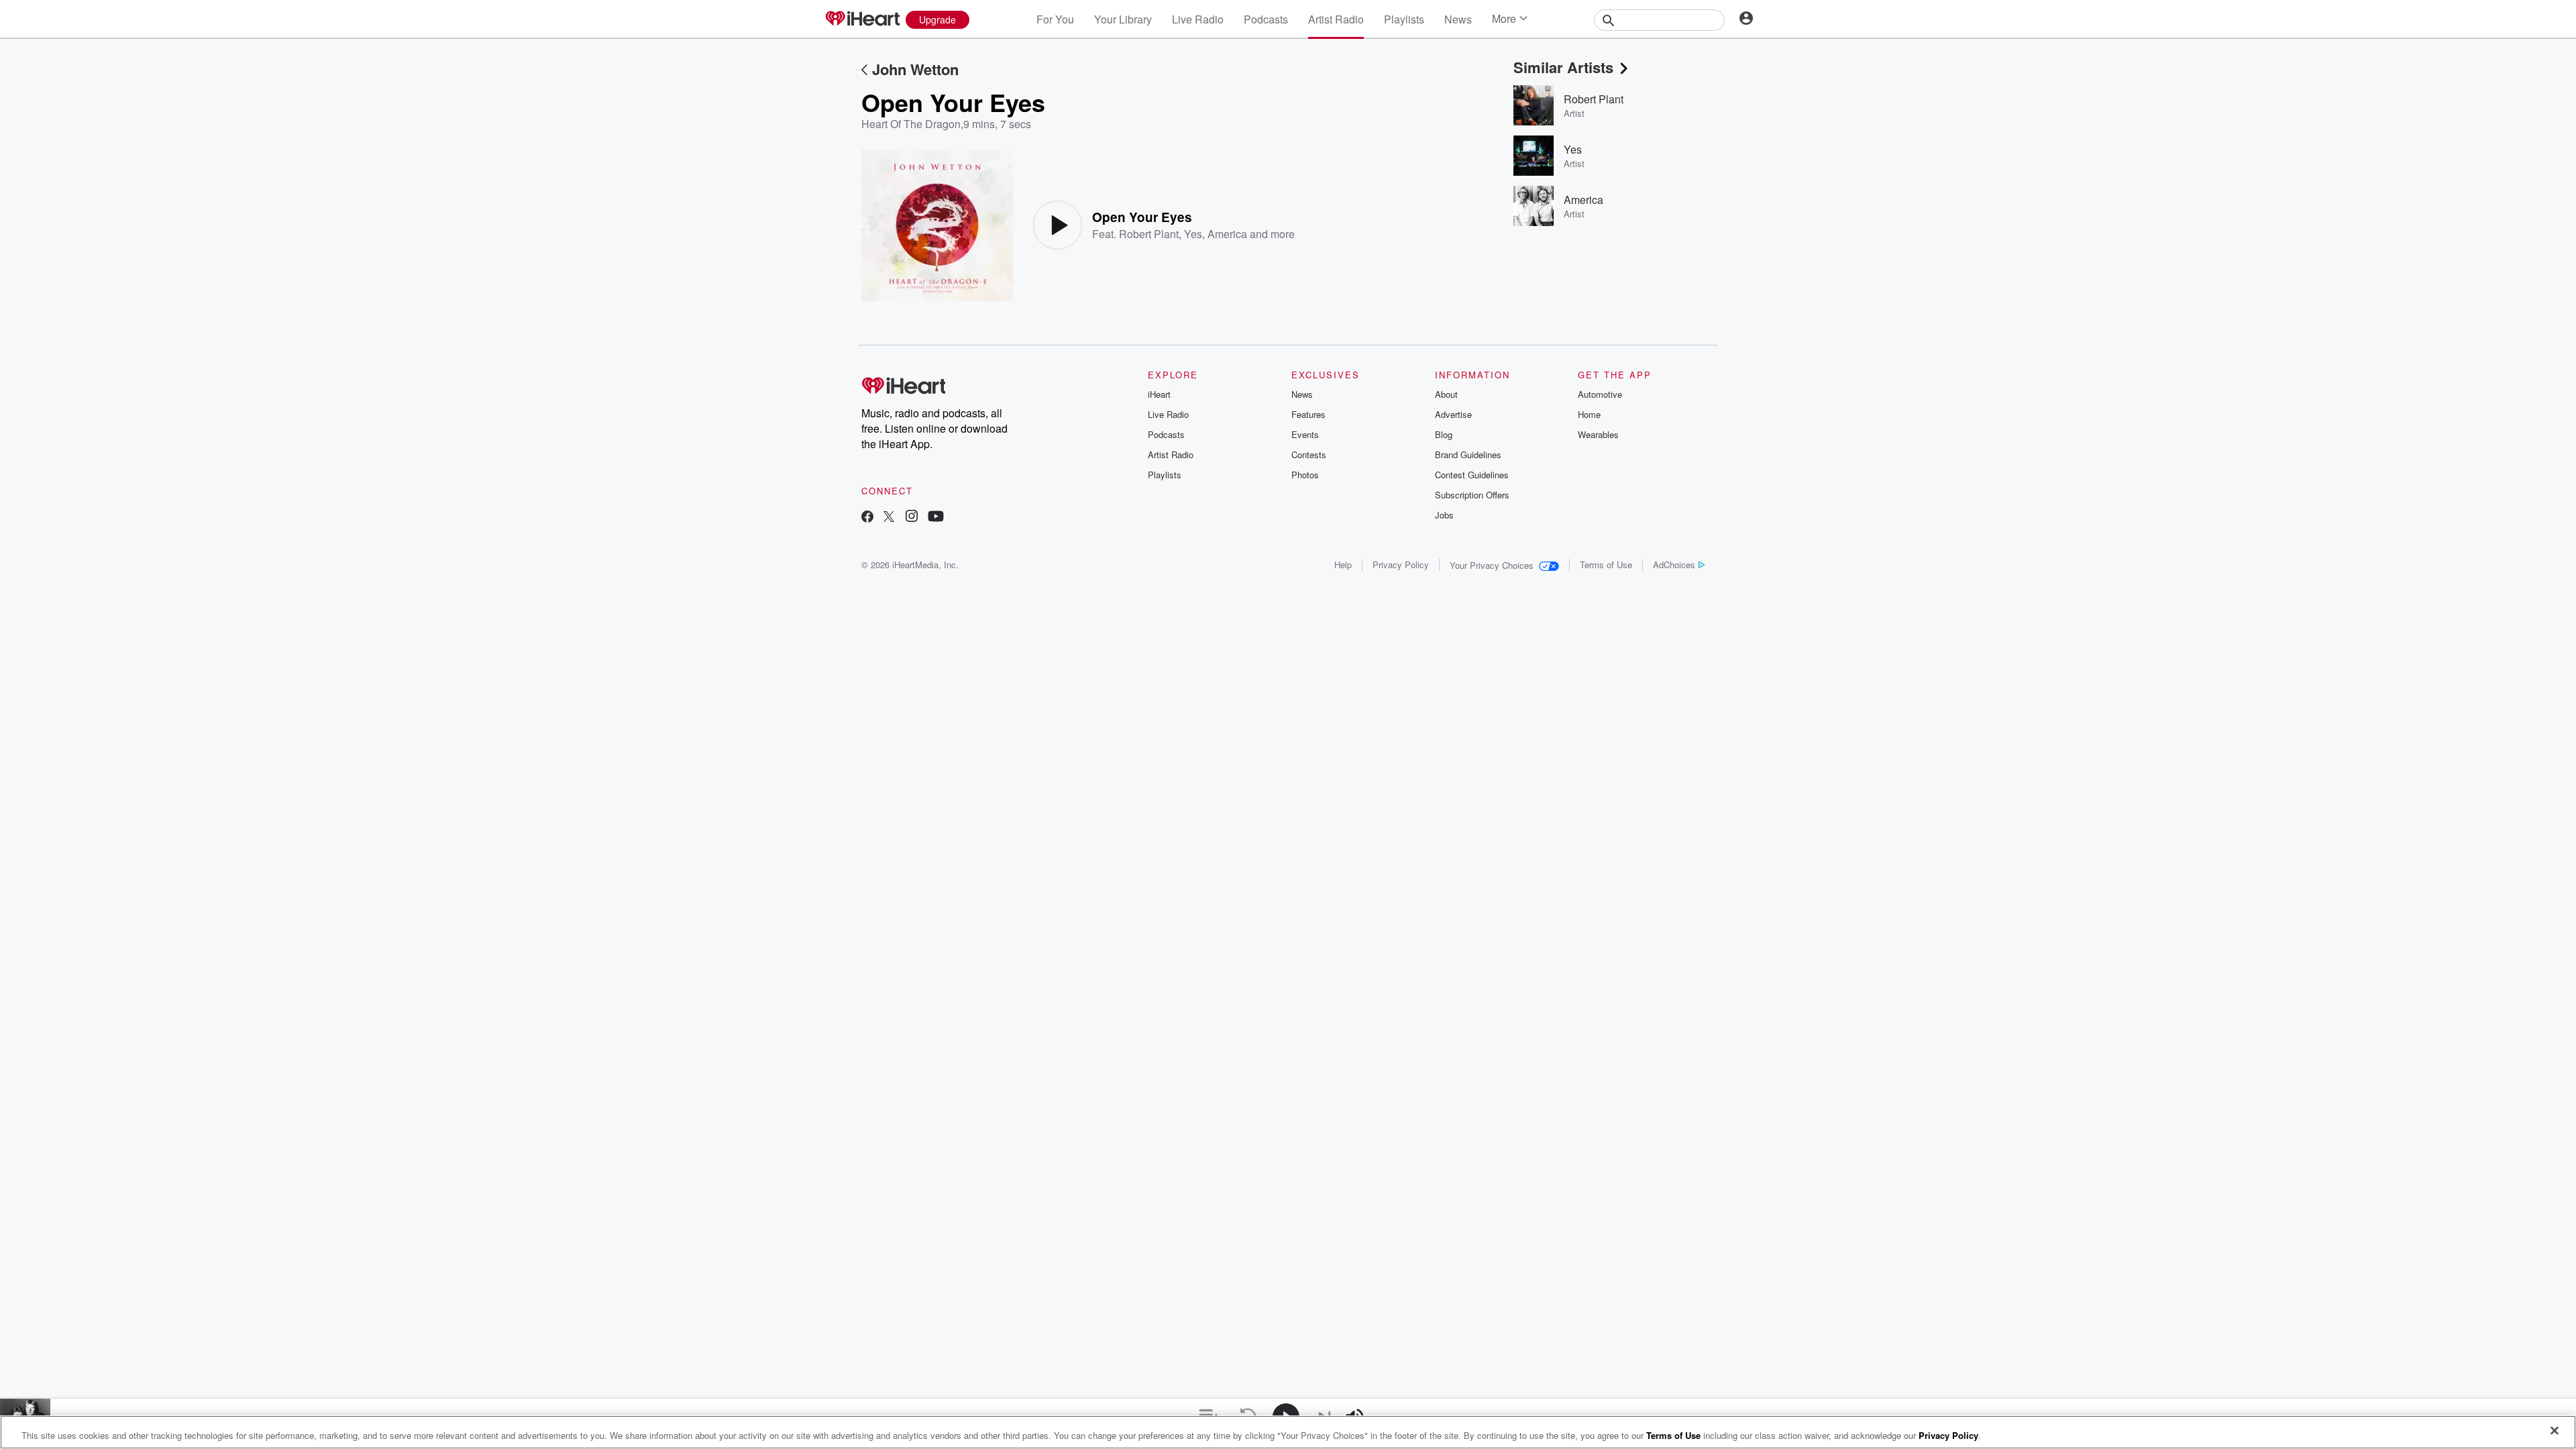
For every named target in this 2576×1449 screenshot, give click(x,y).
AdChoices (1674, 565)
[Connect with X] (889, 518)
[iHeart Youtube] (936, 518)
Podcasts (1266, 19)
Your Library (1123, 19)
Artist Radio (1336, 19)
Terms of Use (1606, 565)
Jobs (1444, 515)
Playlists (1404, 19)
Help (1343, 565)
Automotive (1600, 394)
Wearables (1598, 434)
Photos (1305, 475)
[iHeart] (862, 19)
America (1227, 234)
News (1458, 19)
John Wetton (915, 69)
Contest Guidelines (1472, 475)
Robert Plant (1149, 234)
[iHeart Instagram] (912, 518)
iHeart (1159, 394)
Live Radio (1198, 19)
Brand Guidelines (1468, 454)
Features (1308, 414)
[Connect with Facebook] (867, 518)
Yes (1193, 234)
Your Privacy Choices (1492, 565)
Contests (1309, 454)
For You (1055, 19)
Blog (1444, 434)
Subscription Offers (1472, 495)
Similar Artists (1563, 67)
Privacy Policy (1401, 565)
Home (1589, 414)
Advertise (1453, 414)
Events (1305, 434)
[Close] (2555, 1431)
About (1446, 394)
